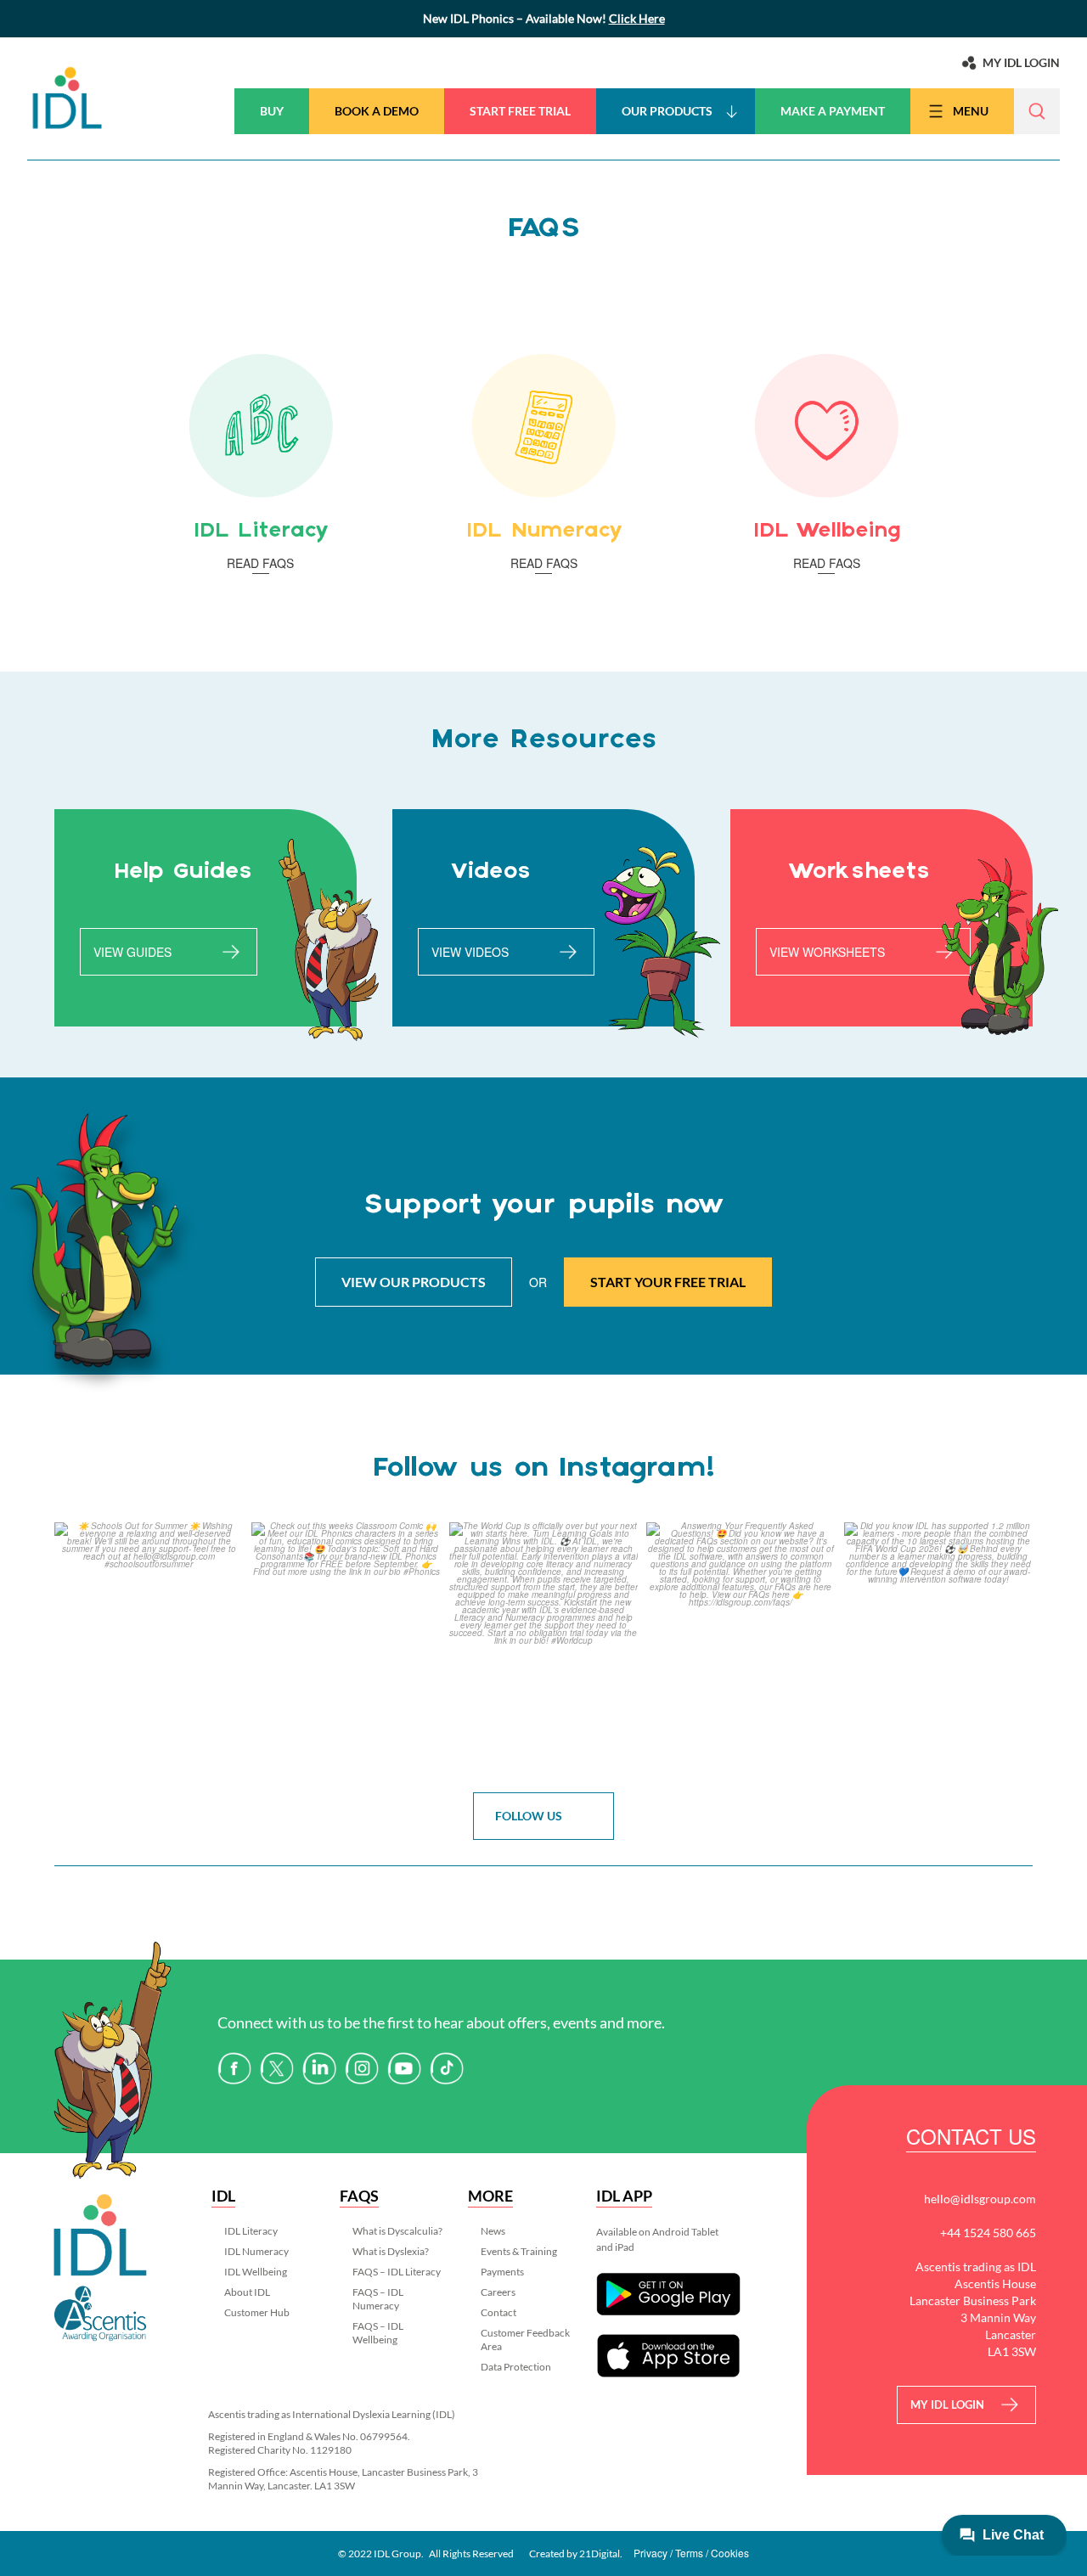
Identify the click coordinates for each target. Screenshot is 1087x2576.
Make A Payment (833, 111)
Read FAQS (260, 563)
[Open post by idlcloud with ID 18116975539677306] (938, 1648)
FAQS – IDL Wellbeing (378, 2333)
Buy (272, 111)
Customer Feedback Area (525, 2340)
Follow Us (529, 1816)
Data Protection (516, 2367)
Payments (502, 2272)
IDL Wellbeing (256, 2272)
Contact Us (971, 2139)
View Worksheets (827, 952)
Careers (498, 2292)
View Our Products (414, 1282)
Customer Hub (257, 2312)
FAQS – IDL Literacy (397, 2272)
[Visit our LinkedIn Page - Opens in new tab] (319, 2066)
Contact (498, 2312)
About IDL (247, 2292)
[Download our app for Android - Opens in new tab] (668, 2295)
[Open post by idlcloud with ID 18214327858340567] (149, 1648)
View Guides (132, 952)
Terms (689, 2553)
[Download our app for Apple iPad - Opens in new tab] (668, 2356)
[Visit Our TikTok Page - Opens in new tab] (447, 2066)
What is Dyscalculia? (397, 2231)
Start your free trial (668, 1282)
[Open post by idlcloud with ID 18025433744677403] (346, 1648)
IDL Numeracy (256, 2251)
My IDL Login (1021, 62)
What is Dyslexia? (391, 2251)
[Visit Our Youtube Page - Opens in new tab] (404, 2066)
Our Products (667, 111)
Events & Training (519, 2251)
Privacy (651, 2553)
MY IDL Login (947, 2404)
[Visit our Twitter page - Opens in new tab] (277, 2066)
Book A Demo (377, 111)
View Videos (470, 952)
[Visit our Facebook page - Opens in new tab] (234, 2066)
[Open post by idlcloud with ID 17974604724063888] (741, 1648)
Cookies (730, 2553)
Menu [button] (971, 111)
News (493, 2231)
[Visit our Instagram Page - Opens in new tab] (362, 2066)
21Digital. (601, 2554)
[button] (1037, 111)
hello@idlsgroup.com (980, 2199)
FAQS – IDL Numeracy (378, 2299)
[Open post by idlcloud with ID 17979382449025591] (543, 1648)
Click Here (637, 18)
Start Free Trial (520, 111)
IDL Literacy (251, 2231)
